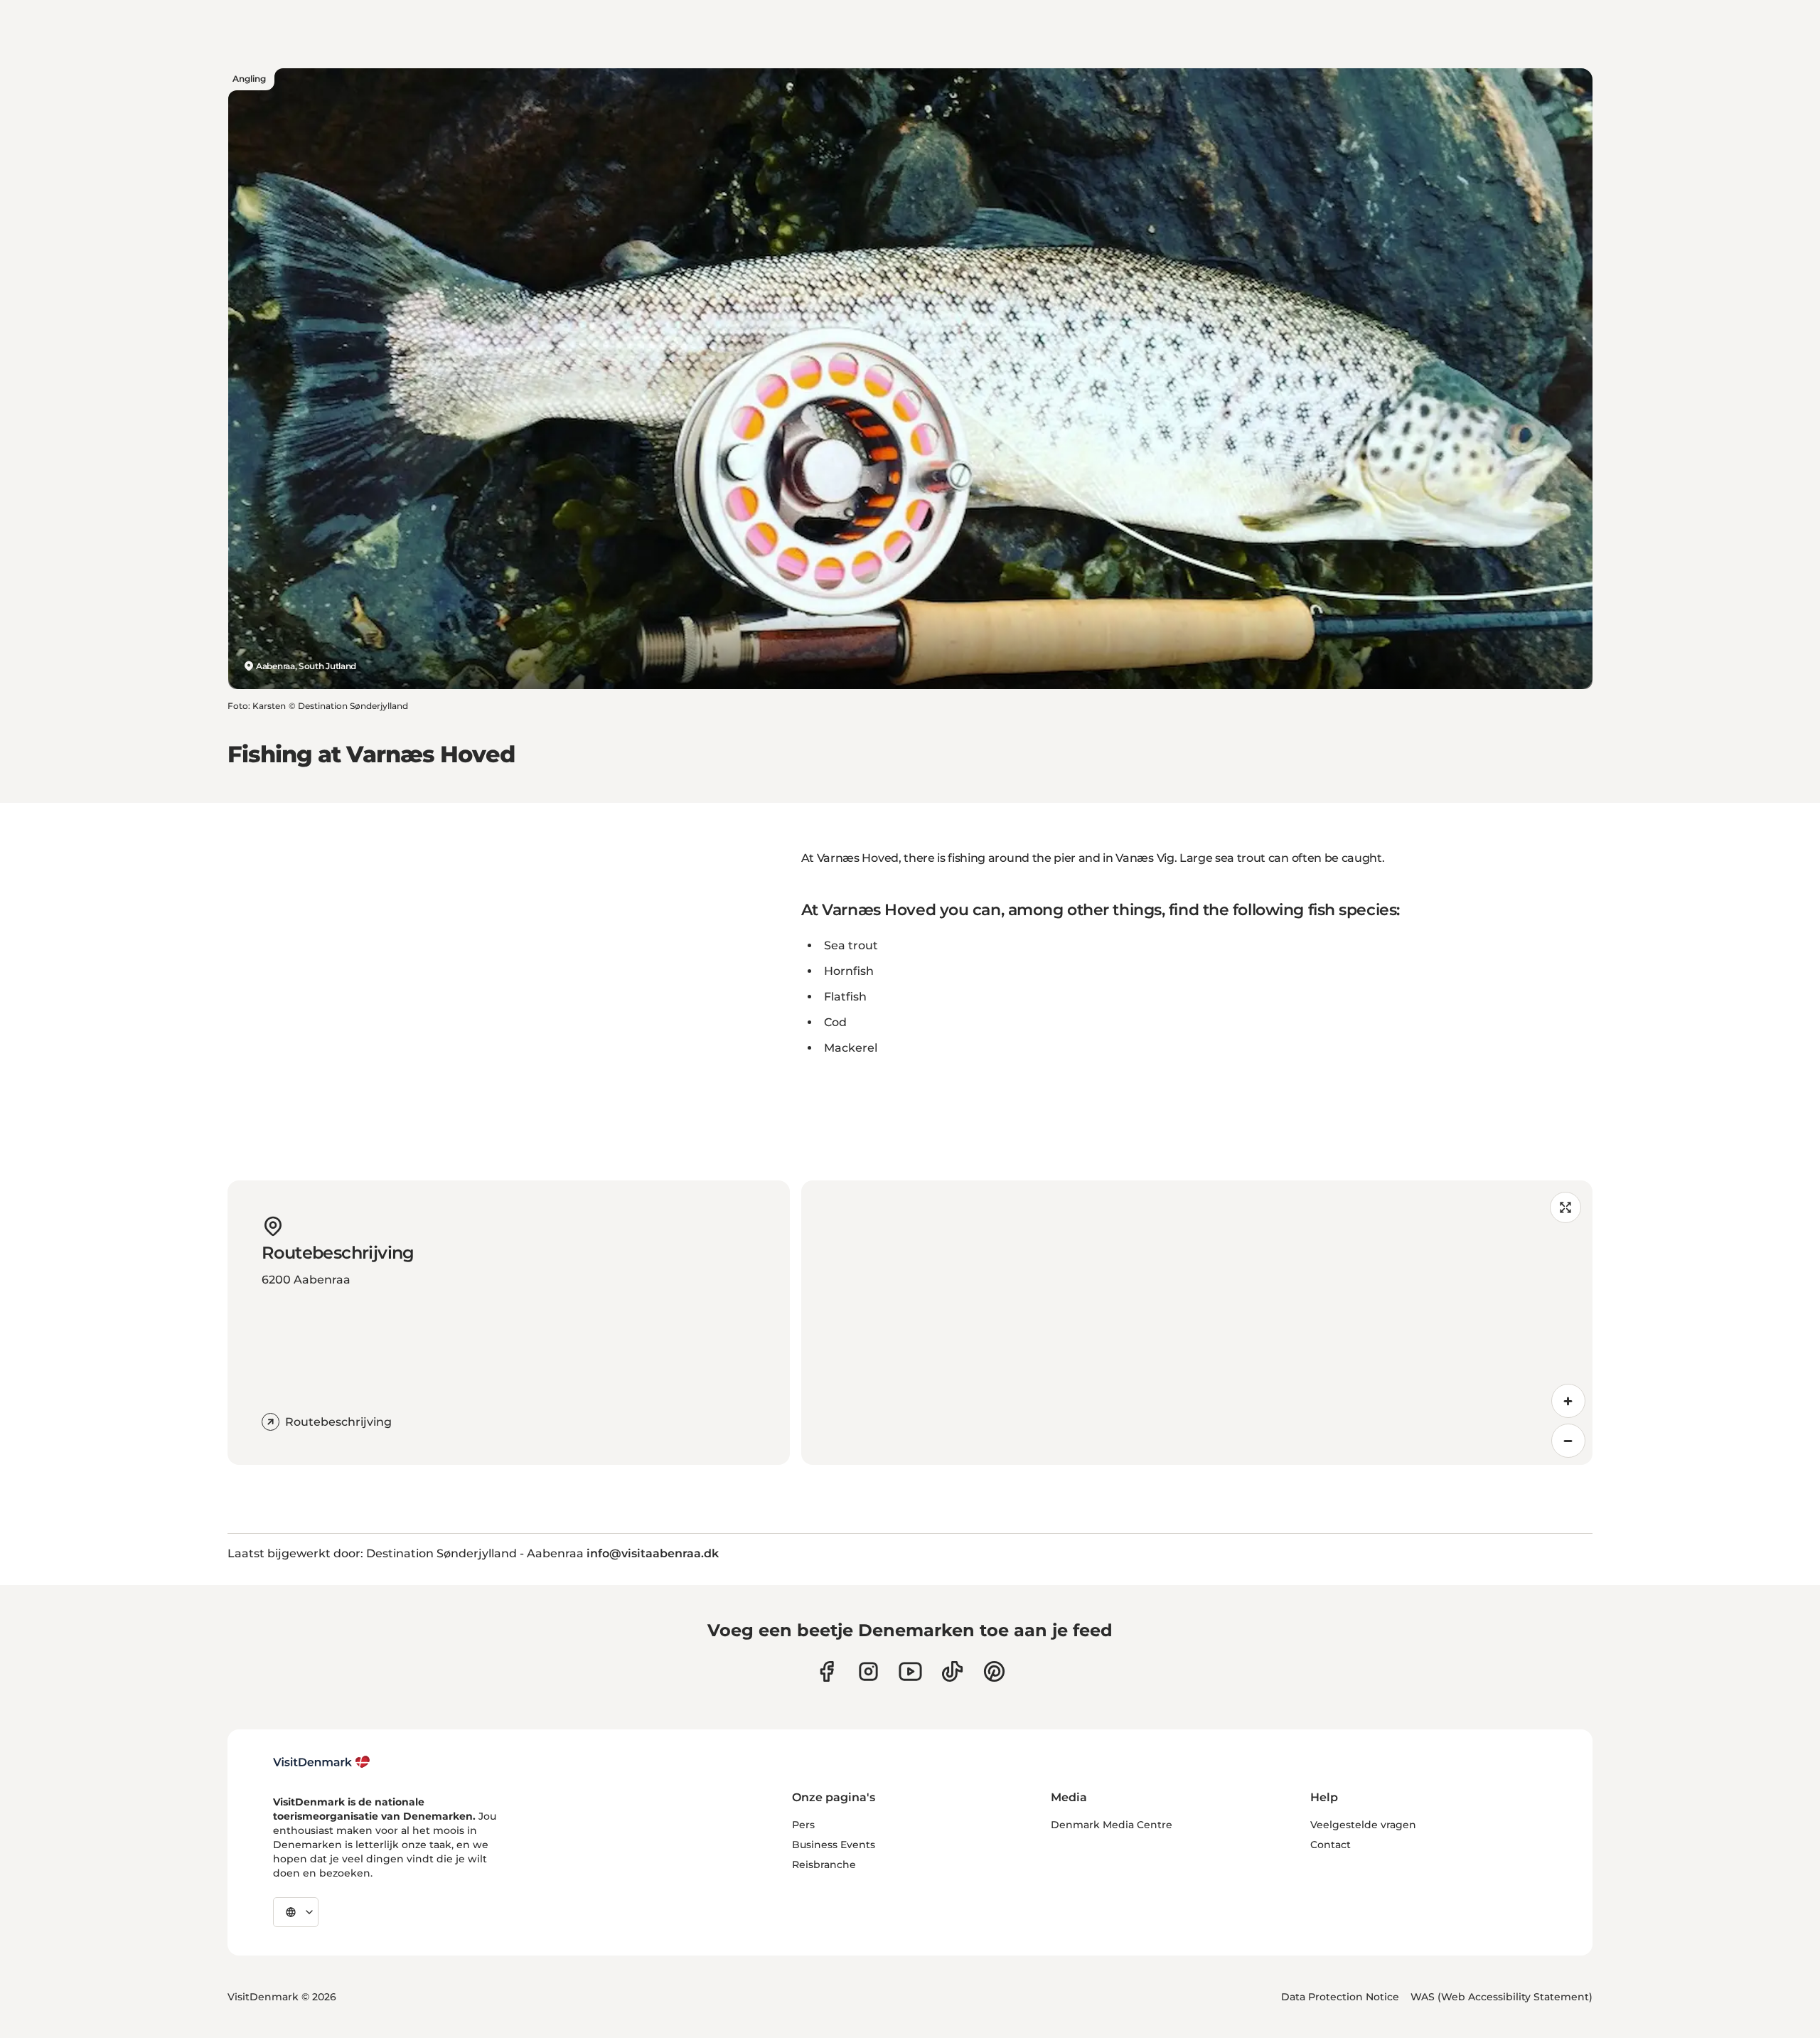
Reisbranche (824, 1864)
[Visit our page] (868, 1671)
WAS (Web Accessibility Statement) (1501, 1997)
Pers (803, 1825)
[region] (1197, 1323)
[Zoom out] (1568, 1441)
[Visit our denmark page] (826, 1671)
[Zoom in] (1568, 1401)
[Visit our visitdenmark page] (910, 1671)
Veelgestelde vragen (1363, 1825)
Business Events (834, 1845)
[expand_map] (1565, 1207)
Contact (1331, 1845)
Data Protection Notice (1340, 1997)
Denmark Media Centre (1112, 1825)
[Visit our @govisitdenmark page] (952, 1671)
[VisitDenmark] (322, 1762)
